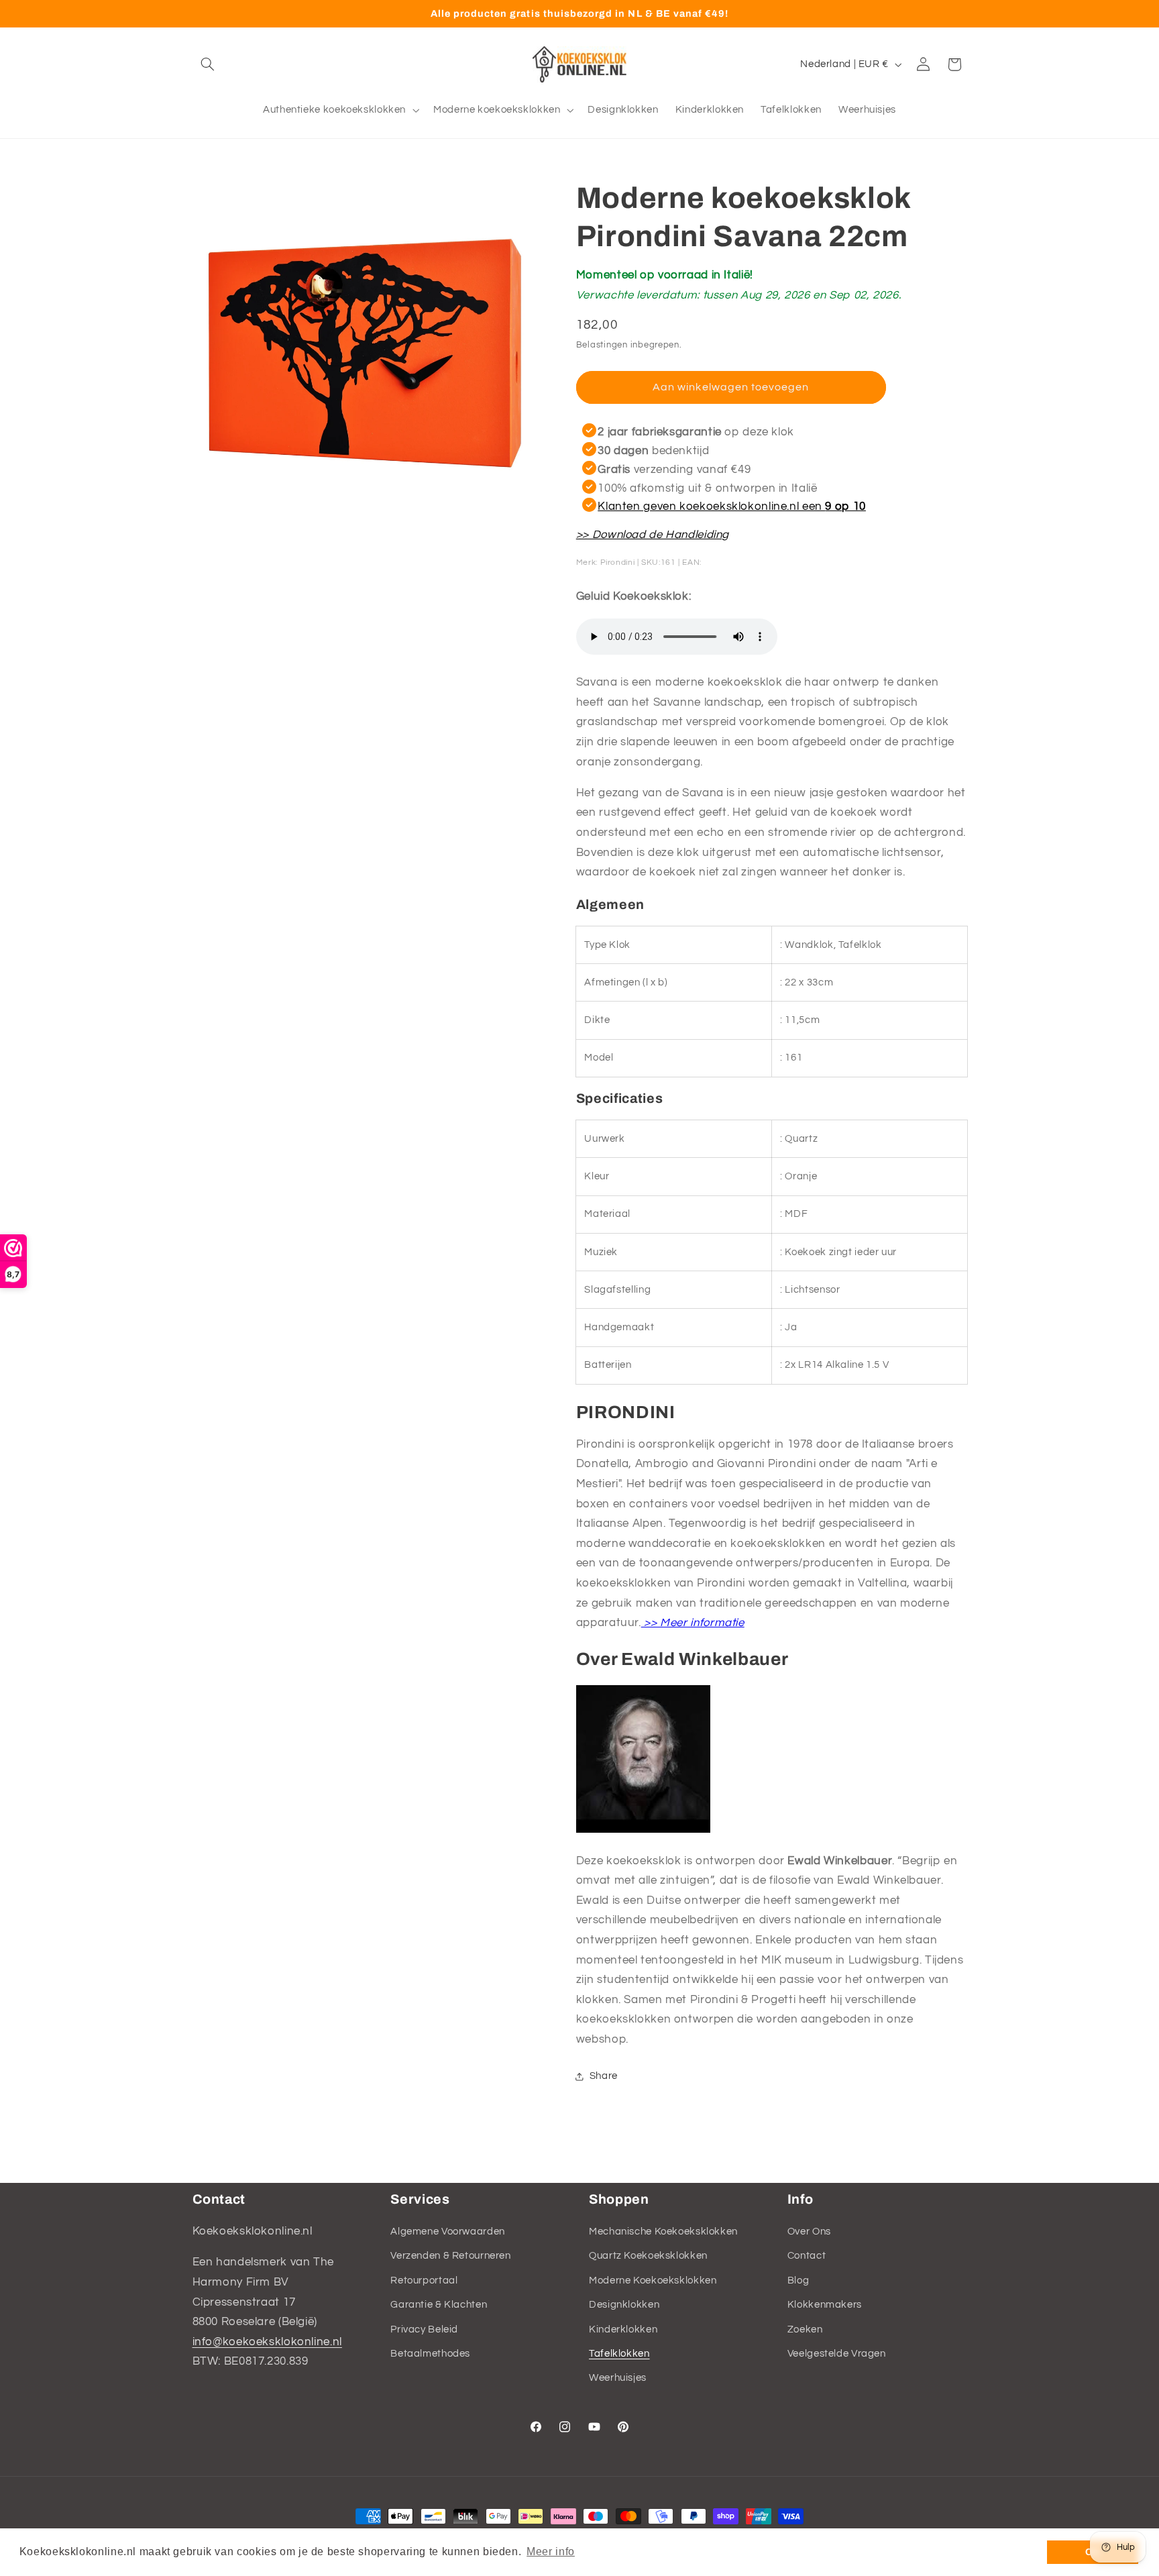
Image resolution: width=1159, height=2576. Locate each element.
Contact (807, 2256)
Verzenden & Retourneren (451, 2256)
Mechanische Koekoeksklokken (663, 2232)
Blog (798, 2280)
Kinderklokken (623, 2329)
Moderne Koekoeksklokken (653, 2280)
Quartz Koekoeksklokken (648, 2256)
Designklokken (624, 2305)
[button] (208, 64)
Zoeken (805, 2329)
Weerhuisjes (618, 2378)
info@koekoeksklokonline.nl (267, 2342)
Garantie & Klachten (439, 2305)
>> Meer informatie (693, 1623)
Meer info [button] (551, 2552)
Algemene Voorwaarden (448, 2232)
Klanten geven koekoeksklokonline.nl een (732, 506)
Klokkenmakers (825, 2305)
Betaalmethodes (430, 2354)
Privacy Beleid (424, 2329)
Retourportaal (424, 2280)
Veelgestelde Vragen (837, 2354)
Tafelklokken (619, 2354)
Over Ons (809, 2232)
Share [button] (604, 2076)
